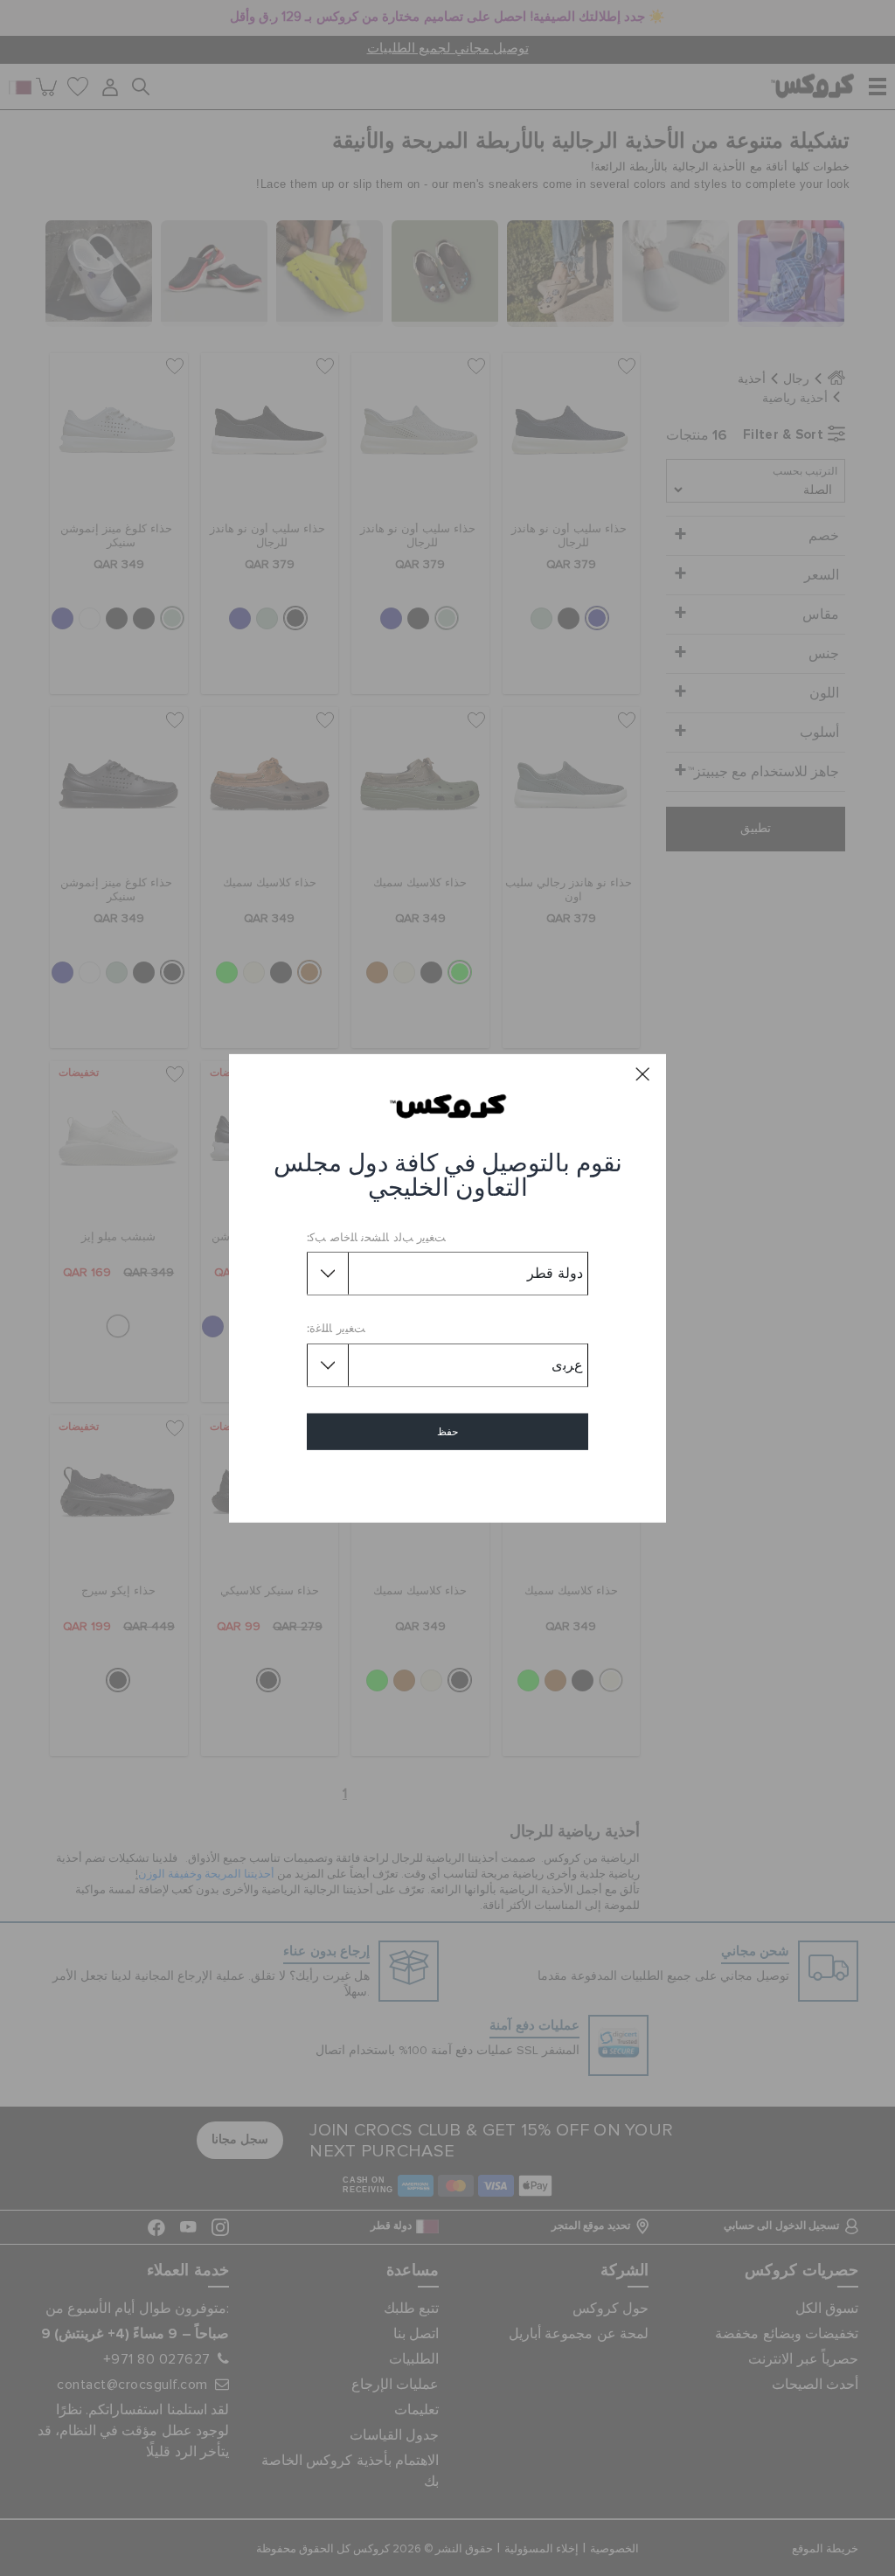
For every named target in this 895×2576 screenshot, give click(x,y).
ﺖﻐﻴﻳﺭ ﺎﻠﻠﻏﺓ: (336, 1329)
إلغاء (448, 1482)
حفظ (447, 1432)
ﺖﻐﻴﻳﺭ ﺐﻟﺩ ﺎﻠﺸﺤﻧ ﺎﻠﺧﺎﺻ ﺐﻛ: (376, 1238)
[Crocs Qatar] (448, 1106)
